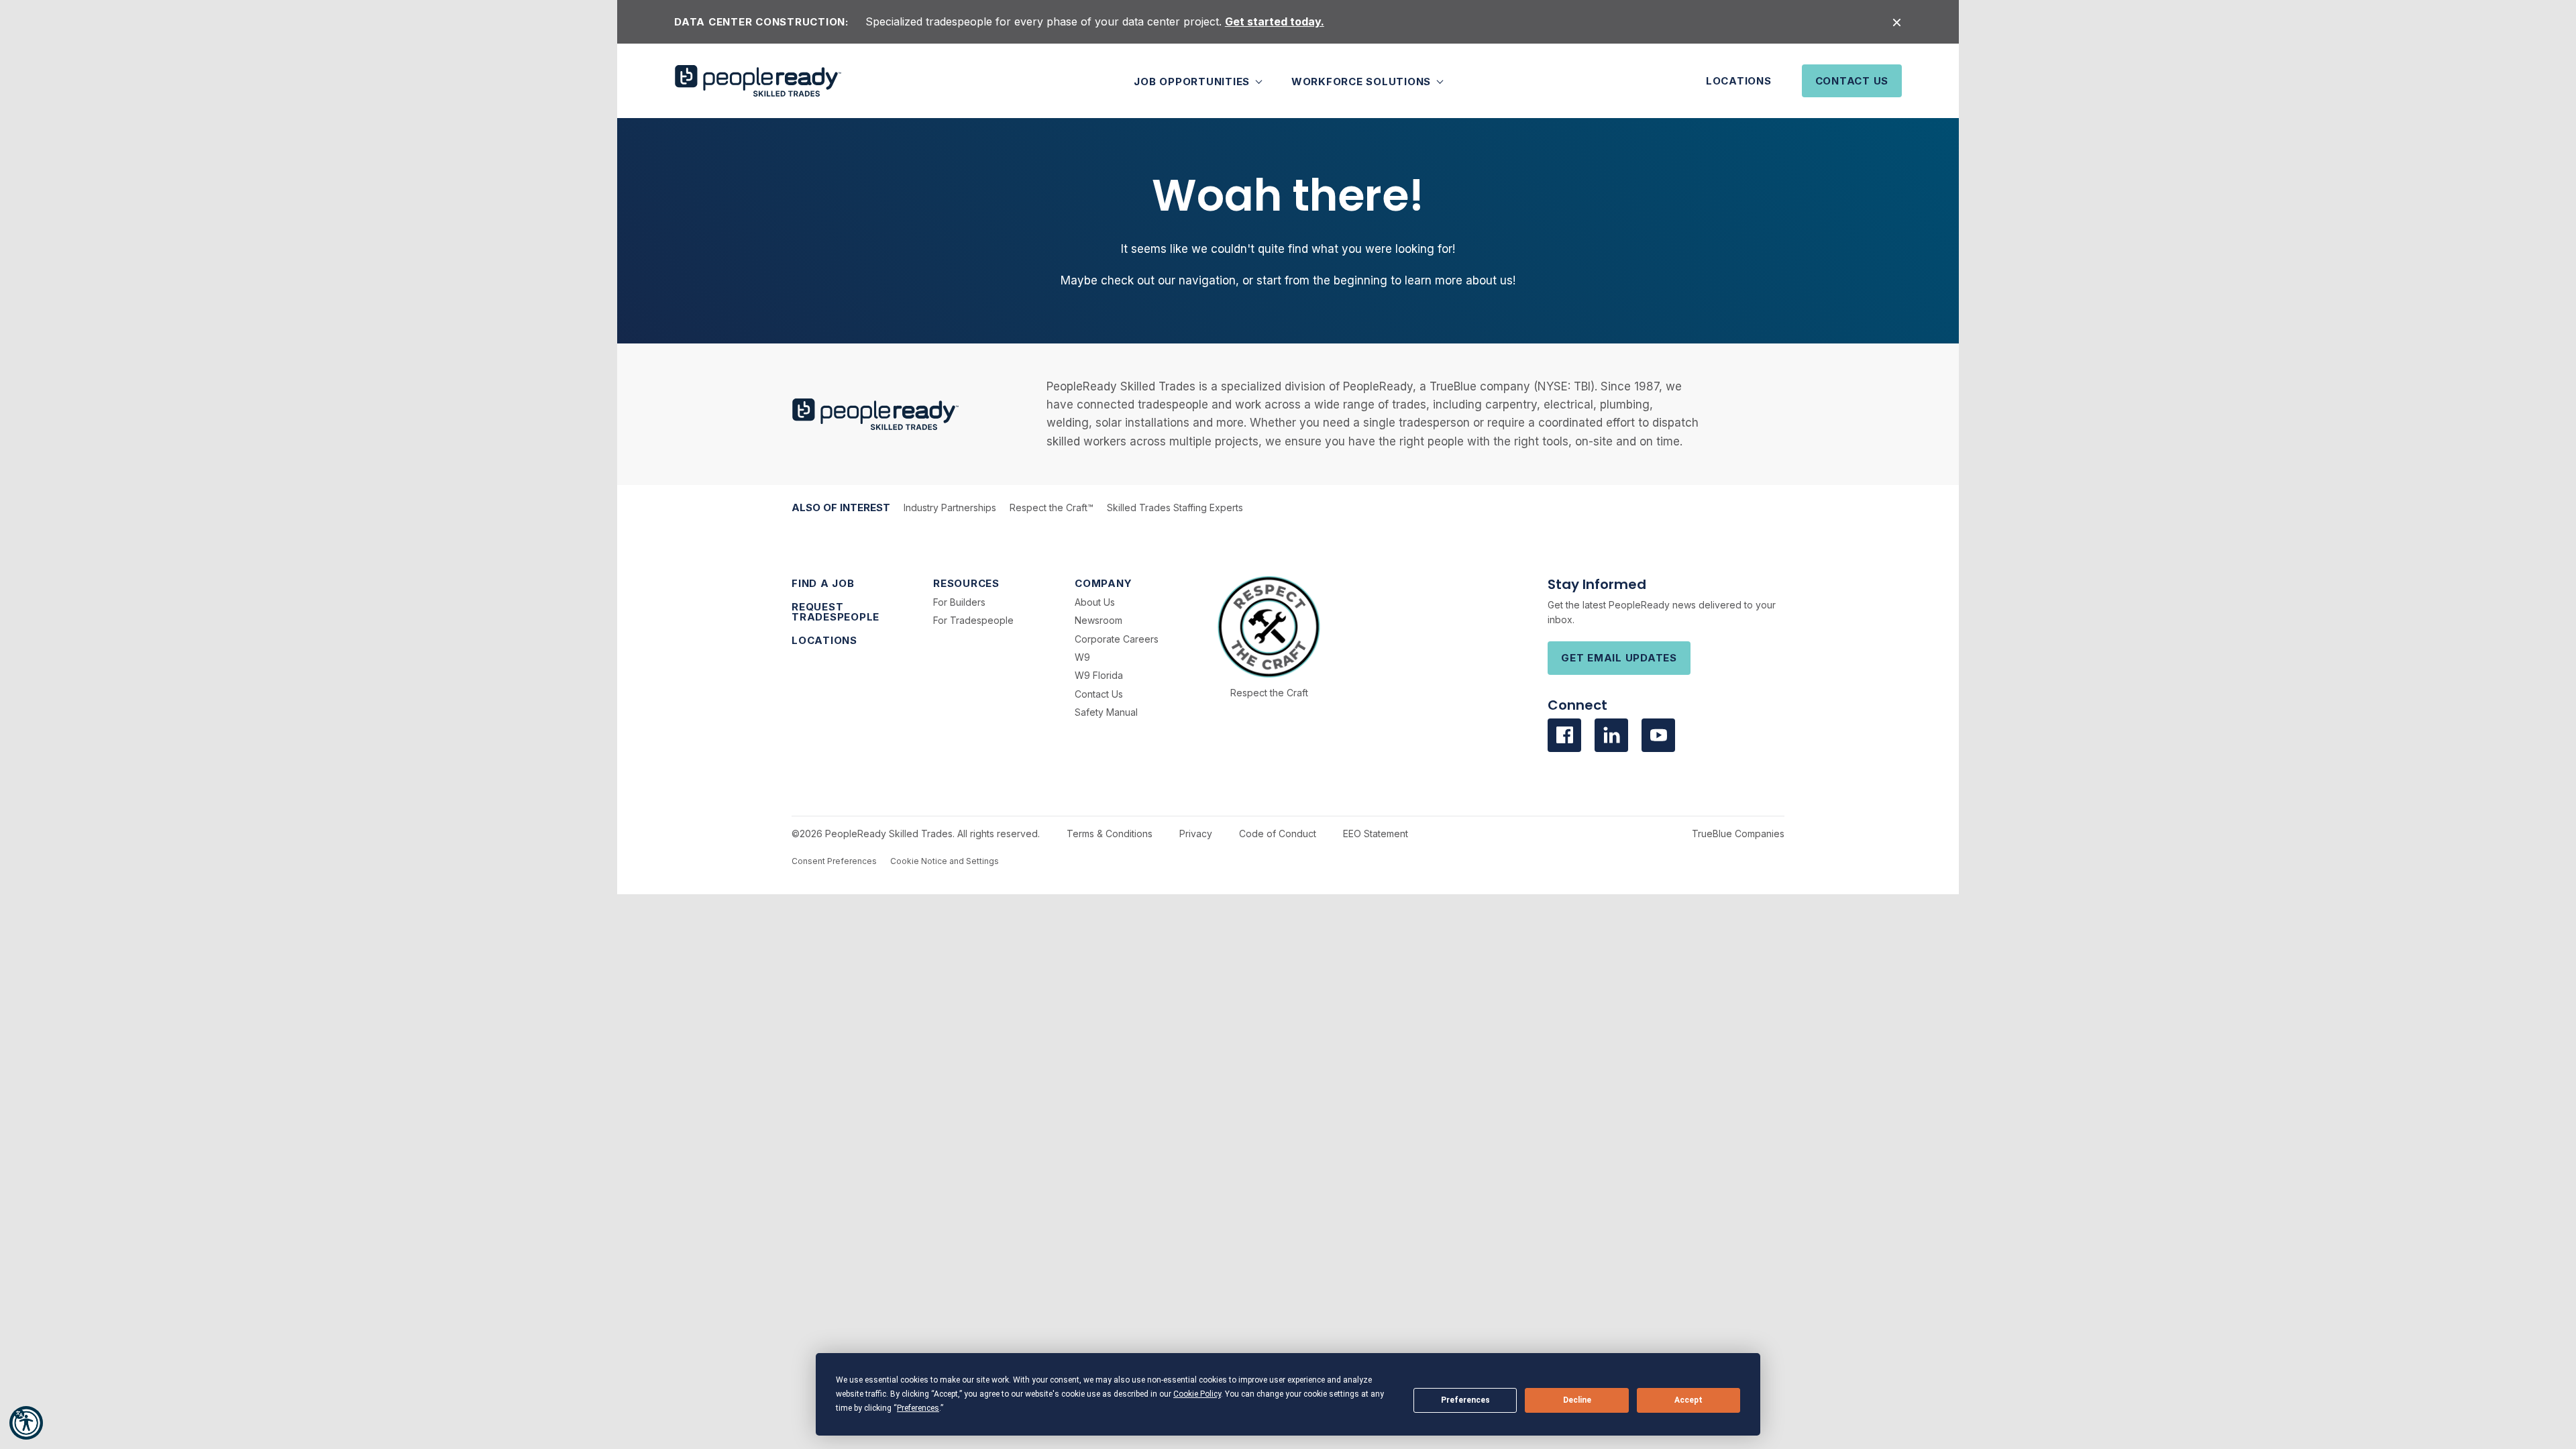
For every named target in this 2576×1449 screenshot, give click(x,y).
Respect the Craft (1269, 693)
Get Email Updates (1619, 658)
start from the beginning (1322, 280)
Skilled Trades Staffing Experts (1175, 507)
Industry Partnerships (950, 507)
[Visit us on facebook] (1564, 735)
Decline (1577, 1400)
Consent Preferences (834, 861)
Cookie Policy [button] (1197, 1394)
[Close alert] (1897, 22)
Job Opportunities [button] (1193, 81)
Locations (1739, 81)
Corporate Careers (1117, 639)
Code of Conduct (1278, 834)
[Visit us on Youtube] (1658, 735)
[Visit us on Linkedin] (1611, 735)
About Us (1095, 602)
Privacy (1196, 834)
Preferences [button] (918, 1408)
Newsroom (1098, 620)
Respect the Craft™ (1052, 507)
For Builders (959, 602)
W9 (1082, 657)
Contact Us (1852, 81)
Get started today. (1275, 21)
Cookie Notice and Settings (945, 861)
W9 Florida (1099, 675)
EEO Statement (1376, 834)
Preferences (1465, 1400)
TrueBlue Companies (1738, 834)
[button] (26, 1423)
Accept (1688, 1400)
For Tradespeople (973, 620)
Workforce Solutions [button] (1363, 81)
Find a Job (823, 583)
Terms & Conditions (1110, 834)
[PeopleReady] (758, 81)
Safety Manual (1106, 712)
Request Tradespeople (836, 612)
